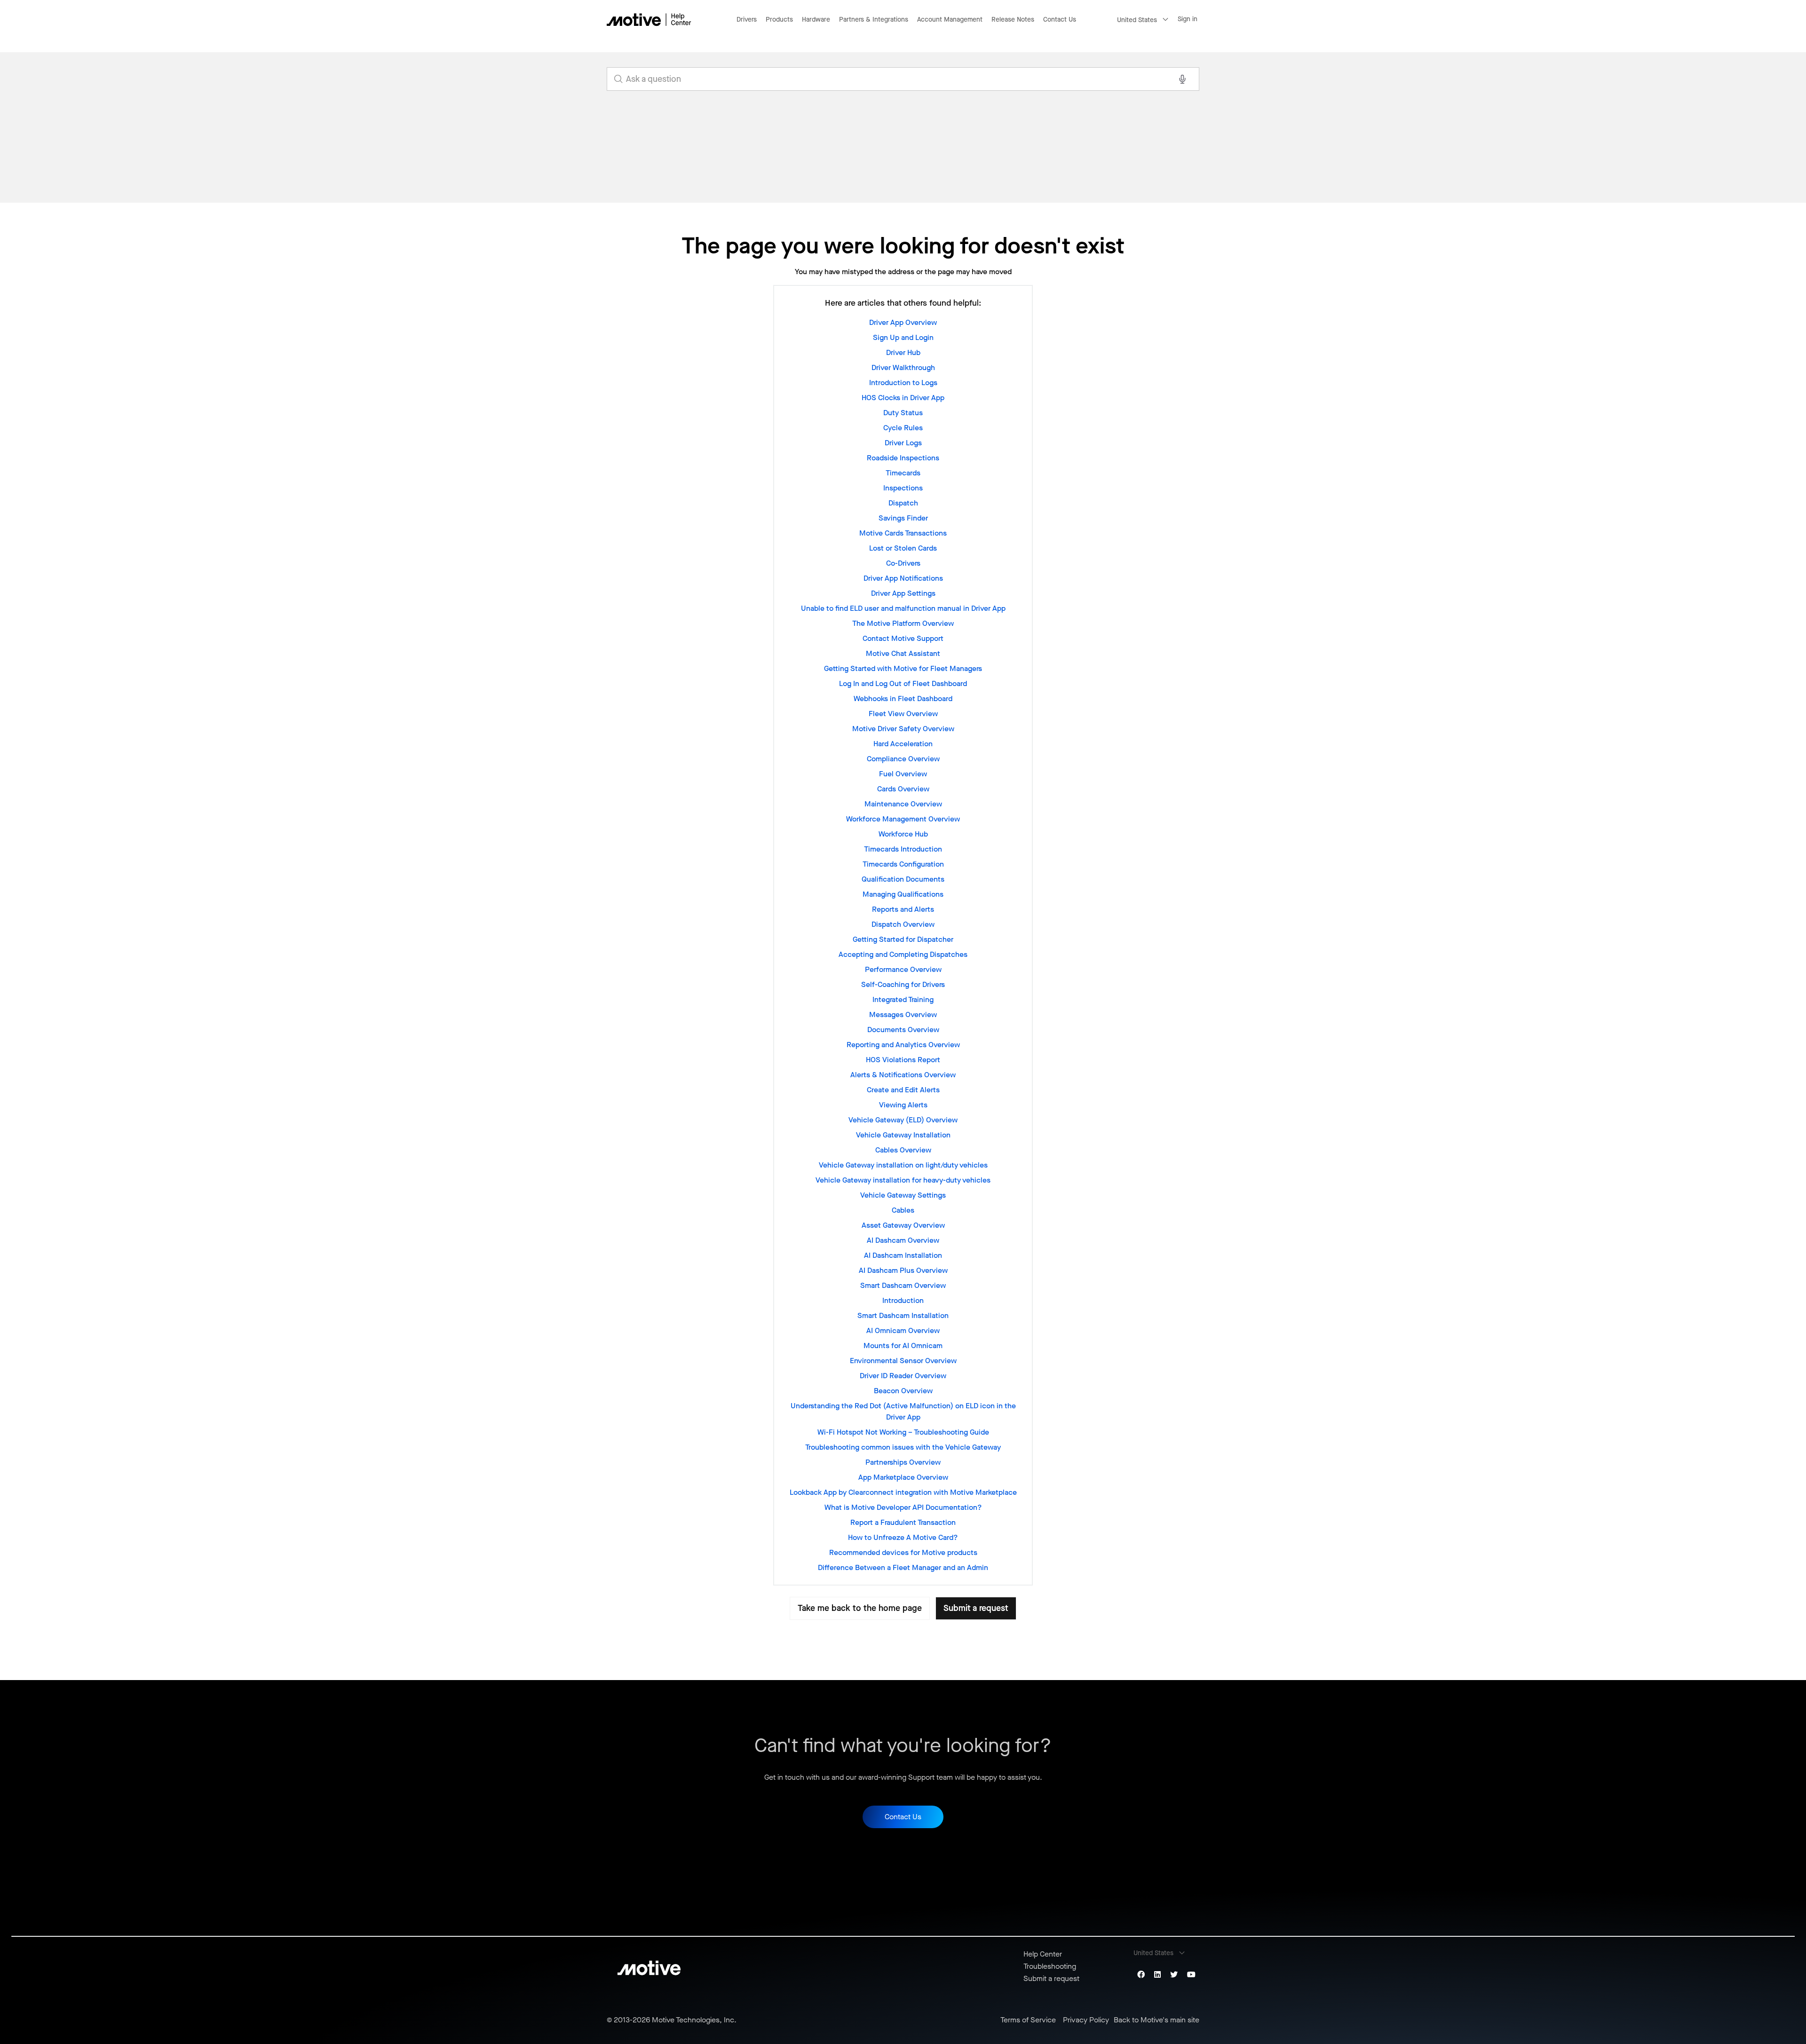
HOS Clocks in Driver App (903, 398)
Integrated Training (903, 999)
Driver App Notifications (903, 578)
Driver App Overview (903, 322)
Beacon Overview (903, 1391)
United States (1137, 20)
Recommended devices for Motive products (903, 1552)
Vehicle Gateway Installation (903, 1135)
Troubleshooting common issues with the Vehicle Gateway (903, 1447)
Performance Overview (903, 969)
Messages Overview (903, 1014)
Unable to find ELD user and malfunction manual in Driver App (903, 608)
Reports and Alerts (903, 909)
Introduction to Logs (903, 383)
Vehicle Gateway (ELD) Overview (903, 1120)
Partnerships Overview (903, 1462)
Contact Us (1060, 20)
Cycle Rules (903, 428)
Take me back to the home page (860, 1608)
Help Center (1043, 1954)
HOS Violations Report (903, 1060)
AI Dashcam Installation (903, 1255)
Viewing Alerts (903, 1105)
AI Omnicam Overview (903, 1330)
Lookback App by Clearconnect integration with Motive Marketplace (903, 1492)
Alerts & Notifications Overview (903, 1075)
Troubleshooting (1050, 1966)
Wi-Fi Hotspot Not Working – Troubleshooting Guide (903, 1432)
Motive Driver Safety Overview (903, 729)
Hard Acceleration (903, 744)
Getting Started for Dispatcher (903, 939)
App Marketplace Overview (903, 1477)
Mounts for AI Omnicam (903, 1346)
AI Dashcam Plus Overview (903, 1270)
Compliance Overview (903, 759)
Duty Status (903, 413)
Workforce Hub (903, 834)
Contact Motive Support (903, 638)
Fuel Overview (903, 774)
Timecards (903, 473)
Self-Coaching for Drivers (903, 984)
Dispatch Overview (903, 924)
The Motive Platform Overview (903, 623)
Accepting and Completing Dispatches (903, 954)
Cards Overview (903, 789)
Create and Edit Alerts (903, 1090)
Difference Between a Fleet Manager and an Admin (903, 1567)
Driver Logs (903, 443)
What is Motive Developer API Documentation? (903, 1507)
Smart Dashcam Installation (903, 1315)
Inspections (903, 488)
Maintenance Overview (903, 804)
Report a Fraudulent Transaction (903, 1522)
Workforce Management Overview (903, 819)
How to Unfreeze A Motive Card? (903, 1537)
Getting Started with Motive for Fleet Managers (903, 668)
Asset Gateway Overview (903, 1225)
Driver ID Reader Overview (903, 1376)
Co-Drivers (903, 563)
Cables (903, 1210)
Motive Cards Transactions (903, 533)
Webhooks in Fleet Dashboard (903, 698)
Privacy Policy (1086, 2020)
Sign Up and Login (903, 337)
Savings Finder (903, 518)
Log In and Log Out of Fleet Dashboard (903, 683)
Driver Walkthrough (903, 367)
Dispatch (903, 503)
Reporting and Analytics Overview (903, 1045)
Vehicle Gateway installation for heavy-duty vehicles (903, 1180)
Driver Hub (903, 352)
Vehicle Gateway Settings (903, 1195)
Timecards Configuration (903, 864)
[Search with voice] (1182, 79)
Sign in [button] (1188, 19)
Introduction (903, 1300)
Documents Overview (903, 1030)
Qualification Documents (903, 879)
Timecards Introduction (903, 849)
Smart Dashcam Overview (903, 1285)
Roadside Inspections (903, 458)
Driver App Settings (903, 593)
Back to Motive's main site (1156, 2020)
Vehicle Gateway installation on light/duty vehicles (903, 1165)
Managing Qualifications (903, 894)
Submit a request (976, 1608)
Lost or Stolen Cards (903, 548)
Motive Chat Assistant (903, 653)
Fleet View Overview (903, 714)
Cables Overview (903, 1150)
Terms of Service (1028, 2020)
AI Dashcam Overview (903, 1240)
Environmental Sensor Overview (903, 1361)
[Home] (649, 20)
